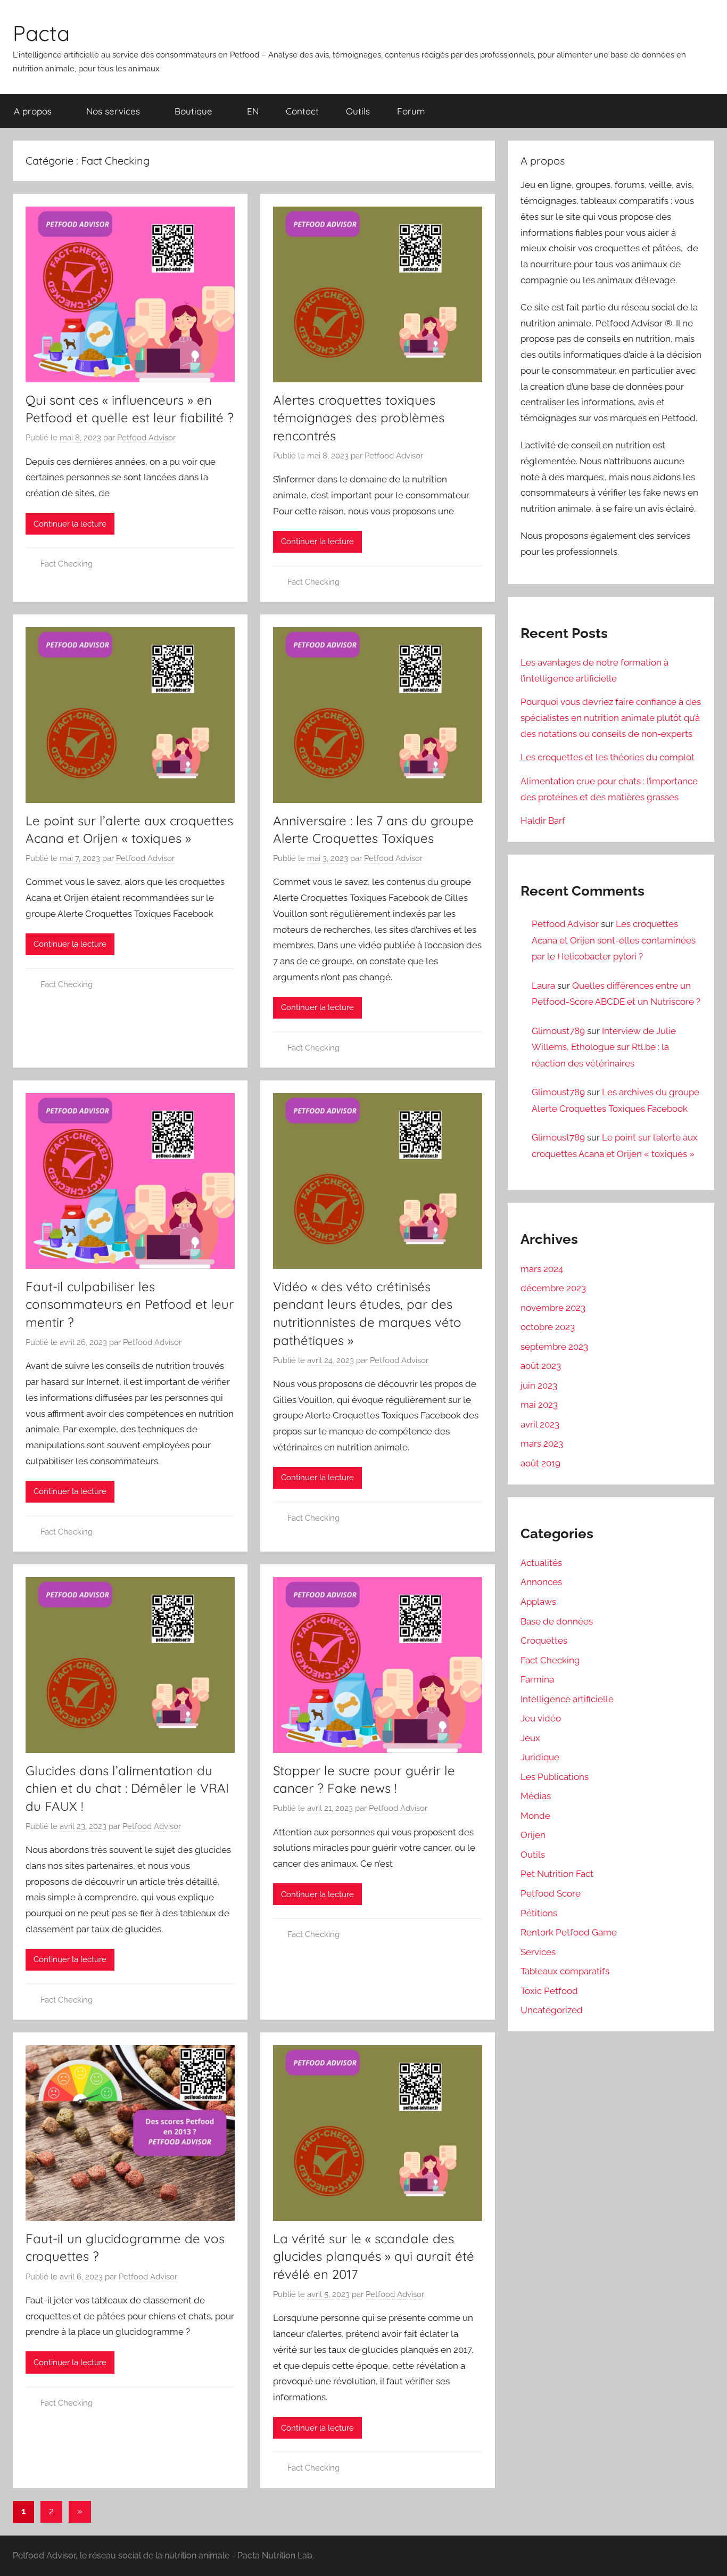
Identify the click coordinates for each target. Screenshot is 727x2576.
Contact (302, 111)
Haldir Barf (543, 821)
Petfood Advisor (146, 438)
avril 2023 (540, 1424)
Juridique (540, 1757)
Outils (358, 111)
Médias (536, 1796)
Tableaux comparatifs (565, 1971)
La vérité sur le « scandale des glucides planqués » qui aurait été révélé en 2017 (374, 2256)
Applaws (538, 1602)
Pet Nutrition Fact (557, 1874)
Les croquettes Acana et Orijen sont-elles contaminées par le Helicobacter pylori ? (614, 940)
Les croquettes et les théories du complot (608, 757)
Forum (411, 111)
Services (538, 1952)
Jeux (530, 1738)
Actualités (541, 1563)
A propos (33, 111)
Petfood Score (551, 1893)
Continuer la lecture (70, 524)
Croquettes (544, 1640)
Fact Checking (67, 564)
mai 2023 (539, 1405)
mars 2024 (542, 1269)
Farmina (537, 1679)
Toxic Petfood (549, 1991)
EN (253, 111)
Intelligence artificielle (567, 1699)
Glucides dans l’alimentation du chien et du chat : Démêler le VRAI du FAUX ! (127, 1788)
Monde (535, 1816)
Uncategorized (552, 2010)
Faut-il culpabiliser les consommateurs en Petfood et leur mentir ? (130, 1304)
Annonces (541, 1582)
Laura (543, 986)
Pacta (41, 33)
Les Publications (555, 1777)
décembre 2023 (553, 1288)
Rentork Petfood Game (569, 1932)
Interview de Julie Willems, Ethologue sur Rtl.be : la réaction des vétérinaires (604, 1047)
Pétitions (539, 1913)
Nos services (113, 111)
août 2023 (541, 1366)
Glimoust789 (558, 1031)
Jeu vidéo (541, 1718)
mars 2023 (542, 1443)
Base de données (557, 1621)
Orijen (533, 1835)
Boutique (193, 111)
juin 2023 (539, 1385)
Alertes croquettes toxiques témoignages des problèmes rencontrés (359, 418)
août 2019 (540, 1463)
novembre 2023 (553, 1308)
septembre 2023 (554, 1347)
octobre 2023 (548, 1327)
